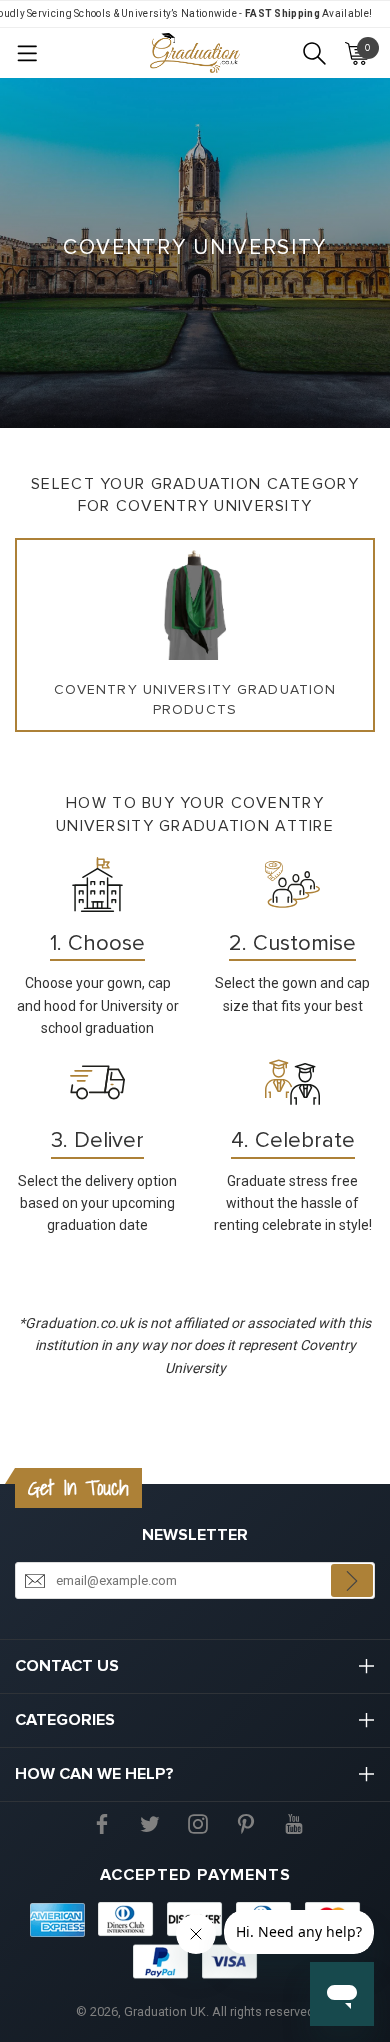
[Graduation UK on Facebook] (102, 1823)
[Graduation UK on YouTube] (294, 1823)
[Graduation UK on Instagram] (198, 1823)
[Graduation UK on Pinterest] (246, 1823)
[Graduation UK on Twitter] (150, 1823)
